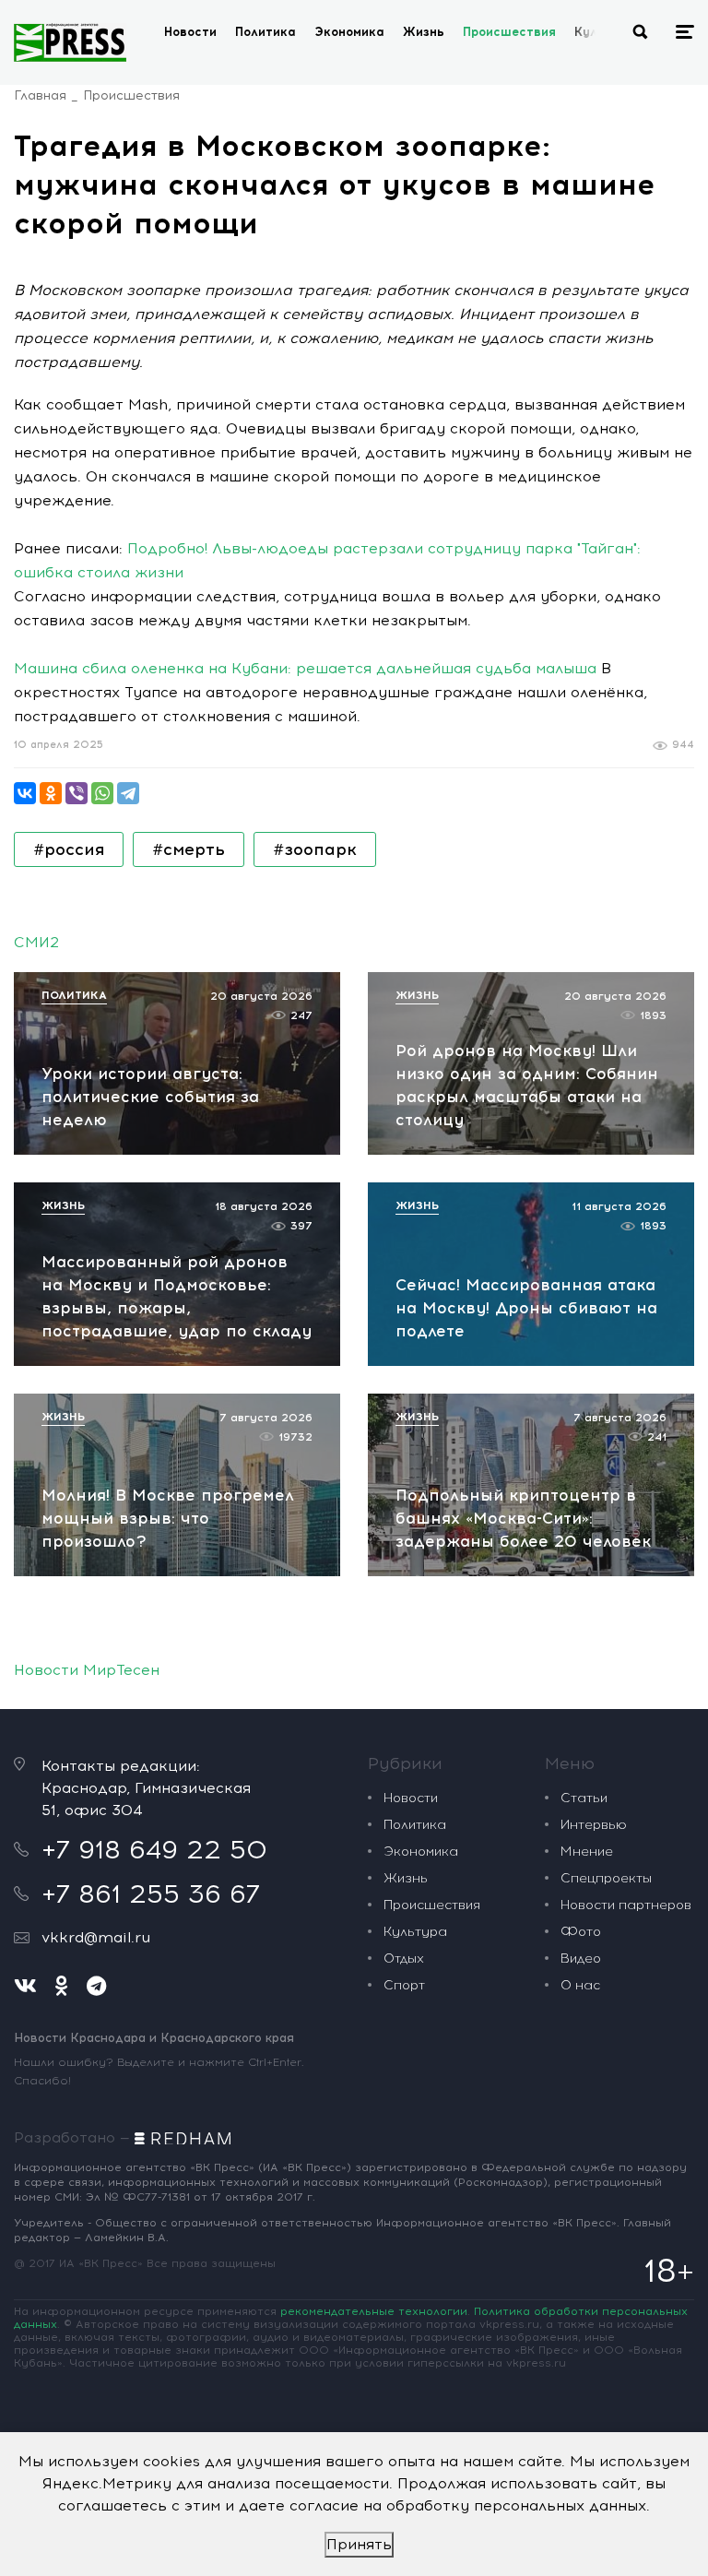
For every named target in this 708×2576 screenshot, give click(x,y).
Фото (581, 1932)
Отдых (404, 1959)
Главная (40, 95)
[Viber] (77, 793)
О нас (580, 1985)
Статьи (584, 1798)
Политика (265, 32)
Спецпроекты (606, 1878)
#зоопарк (315, 849)
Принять (359, 2544)
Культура (415, 1932)
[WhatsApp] (102, 793)
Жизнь (424, 32)
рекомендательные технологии (374, 2311)
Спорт (404, 1985)
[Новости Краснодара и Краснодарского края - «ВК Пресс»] (70, 42)
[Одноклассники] (51, 793)
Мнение (587, 1852)
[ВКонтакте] (25, 793)
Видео (581, 1959)
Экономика (349, 32)
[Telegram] (128, 793)
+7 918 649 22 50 (154, 1849)
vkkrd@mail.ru (96, 1937)
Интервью (594, 1825)
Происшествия (509, 32)
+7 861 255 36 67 (151, 1893)
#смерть (189, 849)
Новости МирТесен (87, 1670)
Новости (190, 32)
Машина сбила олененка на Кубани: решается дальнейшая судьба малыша (305, 668)
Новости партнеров (626, 1905)
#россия (69, 849)
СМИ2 (36, 942)
